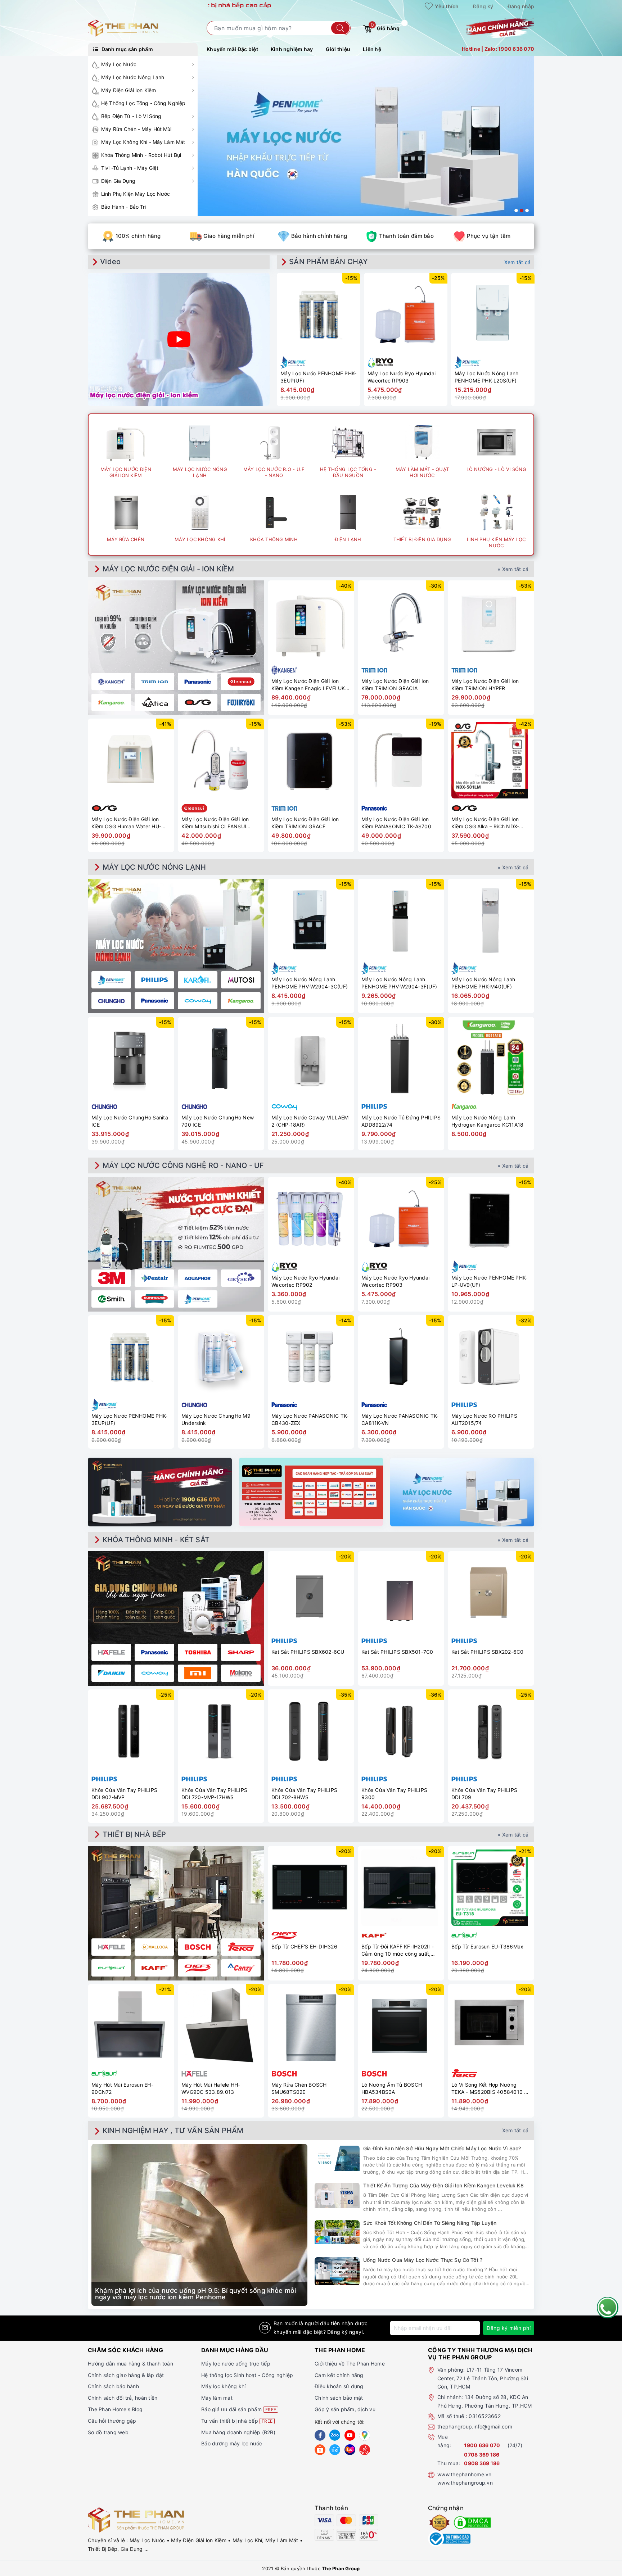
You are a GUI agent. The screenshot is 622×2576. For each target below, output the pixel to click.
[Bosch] (198, 1947)
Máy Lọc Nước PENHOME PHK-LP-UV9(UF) (489, 1281)
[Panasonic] (154, 1652)
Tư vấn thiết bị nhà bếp (237, 2421)
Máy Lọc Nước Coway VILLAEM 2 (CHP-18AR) (310, 1121)
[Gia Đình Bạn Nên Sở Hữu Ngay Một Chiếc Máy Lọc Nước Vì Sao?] (337, 2158)
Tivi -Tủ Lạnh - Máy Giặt (130, 168)
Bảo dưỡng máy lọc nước (232, 2443)
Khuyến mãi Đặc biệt (232, 49)
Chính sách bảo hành (113, 2386)
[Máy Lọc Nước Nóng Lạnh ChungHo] (111, 1001)
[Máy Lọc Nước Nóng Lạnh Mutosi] (241, 980)
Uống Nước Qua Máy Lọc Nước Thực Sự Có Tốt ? (423, 2260)
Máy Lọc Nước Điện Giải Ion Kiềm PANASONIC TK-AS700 (396, 823)
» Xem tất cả (513, 569)
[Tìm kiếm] (340, 28)
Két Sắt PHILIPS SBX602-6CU (308, 1652)
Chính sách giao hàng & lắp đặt (126, 2375)
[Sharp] (241, 1652)
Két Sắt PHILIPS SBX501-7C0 (397, 1652)
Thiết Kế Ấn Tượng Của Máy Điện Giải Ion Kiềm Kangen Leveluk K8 (443, 2185)
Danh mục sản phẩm (127, 49)
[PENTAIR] (154, 1278)
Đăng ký (483, 6)
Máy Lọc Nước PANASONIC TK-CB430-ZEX (310, 1419)
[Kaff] (154, 1968)
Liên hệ (372, 49)
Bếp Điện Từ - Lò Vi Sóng (131, 116)
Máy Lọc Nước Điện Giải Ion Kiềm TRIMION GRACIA (395, 685)
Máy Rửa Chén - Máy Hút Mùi (136, 129)
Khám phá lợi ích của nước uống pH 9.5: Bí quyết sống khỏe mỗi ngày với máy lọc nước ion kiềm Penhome (195, 2294)
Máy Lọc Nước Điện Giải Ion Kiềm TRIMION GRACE (305, 823)
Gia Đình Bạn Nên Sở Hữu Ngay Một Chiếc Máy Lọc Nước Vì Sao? (442, 2148)
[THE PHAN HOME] (123, 28)
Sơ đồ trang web (108, 2432)
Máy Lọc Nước (119, 64)
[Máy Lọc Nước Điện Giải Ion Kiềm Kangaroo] (111, 702)
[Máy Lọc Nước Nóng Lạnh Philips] (154, 980)
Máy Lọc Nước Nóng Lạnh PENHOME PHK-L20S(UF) (487, 377)
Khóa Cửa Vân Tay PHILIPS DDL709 (484, 1794)
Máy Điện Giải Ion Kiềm (129, 90)
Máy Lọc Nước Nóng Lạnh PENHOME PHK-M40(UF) (483, 983)
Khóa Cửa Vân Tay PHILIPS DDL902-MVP (124, 1794)
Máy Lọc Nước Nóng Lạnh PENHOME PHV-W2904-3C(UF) (310, 983)
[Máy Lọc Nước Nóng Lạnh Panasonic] (154, 1001)
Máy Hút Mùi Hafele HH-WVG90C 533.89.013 (211, 2088)
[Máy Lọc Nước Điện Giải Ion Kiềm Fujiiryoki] (241, 702)
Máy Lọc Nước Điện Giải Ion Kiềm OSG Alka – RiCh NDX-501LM (485, 823)
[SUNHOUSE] (154, 1299)
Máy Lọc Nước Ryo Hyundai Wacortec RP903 (402, 377)
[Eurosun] (111, 1968)
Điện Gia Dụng (118, 181)
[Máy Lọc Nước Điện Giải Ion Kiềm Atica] (154, 702)
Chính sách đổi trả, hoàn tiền (123, 2398)
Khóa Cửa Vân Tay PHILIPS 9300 (394, 1794)
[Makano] (241, 1673)
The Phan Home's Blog (115, 2409)
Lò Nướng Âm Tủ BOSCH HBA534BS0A (392, 2088)
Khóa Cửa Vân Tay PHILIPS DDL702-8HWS (304, 1794)
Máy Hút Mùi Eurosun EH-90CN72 (122, 2088)
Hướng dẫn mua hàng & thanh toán (130, 2364)
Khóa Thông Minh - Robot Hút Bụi (141, 155)
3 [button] (527, 210)
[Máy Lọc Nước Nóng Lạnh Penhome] (111, 980)
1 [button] (516, 210)
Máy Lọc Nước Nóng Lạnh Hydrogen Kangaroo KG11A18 (487, 1121)
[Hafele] (111, 1652)
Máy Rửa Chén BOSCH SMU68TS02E (299, 2088)
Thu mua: (449, 2463)
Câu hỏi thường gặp (112, 2421)
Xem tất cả (518, 262)
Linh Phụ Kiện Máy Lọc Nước (136, 194)
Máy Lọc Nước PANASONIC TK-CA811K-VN (400, 1419)
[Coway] (154, 1673)
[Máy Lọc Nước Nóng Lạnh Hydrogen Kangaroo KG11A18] (491, 1059)
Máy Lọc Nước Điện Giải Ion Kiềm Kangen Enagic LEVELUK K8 (308, 685)
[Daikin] (111, 1673)
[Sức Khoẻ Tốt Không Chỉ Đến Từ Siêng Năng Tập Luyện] (337, 2232)
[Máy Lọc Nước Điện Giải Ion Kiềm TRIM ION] (154, 682)
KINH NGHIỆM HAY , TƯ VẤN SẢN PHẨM (173, 2131)
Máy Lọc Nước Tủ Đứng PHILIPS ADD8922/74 (401, 1121)
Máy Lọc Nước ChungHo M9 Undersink (216, 1419)
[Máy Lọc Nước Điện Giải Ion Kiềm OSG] (198, 702)
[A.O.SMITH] (111, 1299)
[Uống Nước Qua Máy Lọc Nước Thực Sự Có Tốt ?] (337, 2271)
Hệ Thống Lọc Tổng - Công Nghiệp (143, 103)
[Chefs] (198, 1968)
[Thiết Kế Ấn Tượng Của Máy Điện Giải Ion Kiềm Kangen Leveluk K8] (337, 2195)
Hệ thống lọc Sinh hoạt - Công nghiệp (247, 2375)
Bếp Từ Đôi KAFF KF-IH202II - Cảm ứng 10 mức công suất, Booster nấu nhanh (398, 1950)
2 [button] (522, 210)
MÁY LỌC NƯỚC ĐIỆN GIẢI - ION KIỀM (168, 569)
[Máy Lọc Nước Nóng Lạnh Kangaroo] (241, 1001)
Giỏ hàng (385, 27)
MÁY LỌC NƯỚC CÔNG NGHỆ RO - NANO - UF (183, 1165)
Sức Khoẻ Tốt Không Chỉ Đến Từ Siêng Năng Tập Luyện (430, 2223)
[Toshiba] (198, 1652)
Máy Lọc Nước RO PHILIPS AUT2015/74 (484, 1419)
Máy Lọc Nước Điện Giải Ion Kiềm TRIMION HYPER (485, 685)
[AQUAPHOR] (198, 1278)
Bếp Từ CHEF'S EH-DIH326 (304, 1946)
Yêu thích (446, 6)
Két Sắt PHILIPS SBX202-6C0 (488, 1652)
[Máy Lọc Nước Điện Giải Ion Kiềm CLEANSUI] (241, 682)
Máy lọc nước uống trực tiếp (236, 2364)
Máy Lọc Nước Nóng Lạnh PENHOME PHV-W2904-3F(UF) (399, 983)
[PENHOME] (198, 1299)
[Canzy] (241, 1968)
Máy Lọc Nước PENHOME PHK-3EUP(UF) (318, 377)
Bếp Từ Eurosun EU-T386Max (487, 1946)
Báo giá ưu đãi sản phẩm (239, 2409)
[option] (366, 136)
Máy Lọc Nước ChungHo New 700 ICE (218, 1121)
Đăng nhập (521, 6)
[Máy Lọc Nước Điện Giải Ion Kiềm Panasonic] (198, 682)
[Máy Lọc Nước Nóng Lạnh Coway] (198, 1001)
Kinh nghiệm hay (292, 49)
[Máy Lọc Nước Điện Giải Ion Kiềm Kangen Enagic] (111, 682)
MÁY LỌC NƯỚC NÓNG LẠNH (154, 867)
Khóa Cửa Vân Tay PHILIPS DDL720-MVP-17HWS (214, 1794)
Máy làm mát (217, 2398)
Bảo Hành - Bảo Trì (124, 207)
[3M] (111, 1278)
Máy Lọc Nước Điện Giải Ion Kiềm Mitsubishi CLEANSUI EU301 (215, 823)
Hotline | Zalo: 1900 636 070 (498, 49)
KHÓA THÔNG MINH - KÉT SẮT (156, 1540)
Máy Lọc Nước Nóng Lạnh (133, 77)
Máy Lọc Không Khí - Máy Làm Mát (143, 142)
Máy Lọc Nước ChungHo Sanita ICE (130, 1121)
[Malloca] (154, 1947)
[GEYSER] (241, 1278)
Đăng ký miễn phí (509, 2328)
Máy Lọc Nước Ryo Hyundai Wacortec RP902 (305, 1281)
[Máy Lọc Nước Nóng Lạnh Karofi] (198, 980)
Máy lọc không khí (223, 2386)
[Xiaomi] (198, 1673)
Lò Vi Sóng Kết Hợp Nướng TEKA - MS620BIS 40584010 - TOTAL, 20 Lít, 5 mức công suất (490, 2088)
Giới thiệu (338, 49)
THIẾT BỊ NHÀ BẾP (134, 1834)
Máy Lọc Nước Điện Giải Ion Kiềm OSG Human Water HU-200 (126, 823)
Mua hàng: (444, 2441)
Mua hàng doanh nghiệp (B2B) (238, 2432)
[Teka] (241, 1947)
